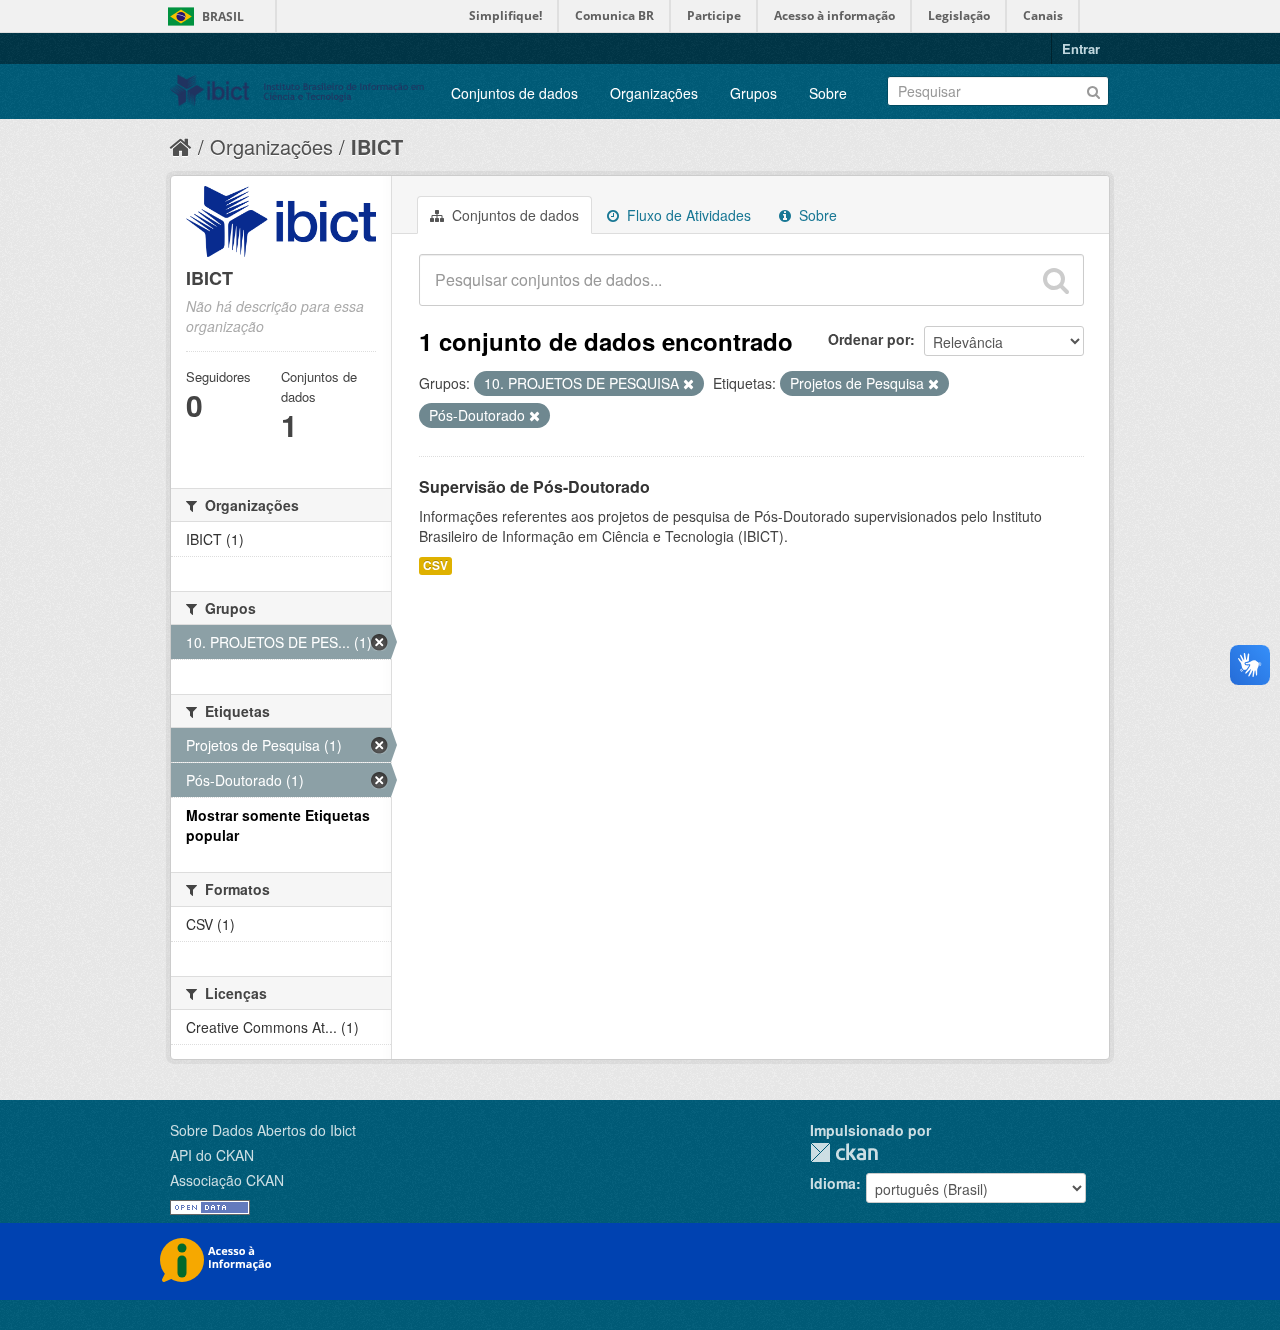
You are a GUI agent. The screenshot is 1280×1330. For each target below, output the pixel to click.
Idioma (833, 1183)
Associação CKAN (227, 1180)
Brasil (223, 16)
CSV (435, 565)
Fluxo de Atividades (687, 215)
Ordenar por (869, 339)
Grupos (753, 93)
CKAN (844, 1152)
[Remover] (688, 384)
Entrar (1081, 48)
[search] (1056, 280)
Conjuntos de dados (514, 93)
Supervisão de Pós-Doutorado (534, 486)
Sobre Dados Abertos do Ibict (263, 1130)
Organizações (654, 93)
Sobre (828, 93)
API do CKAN (212, 1155)
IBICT (377, 146)
